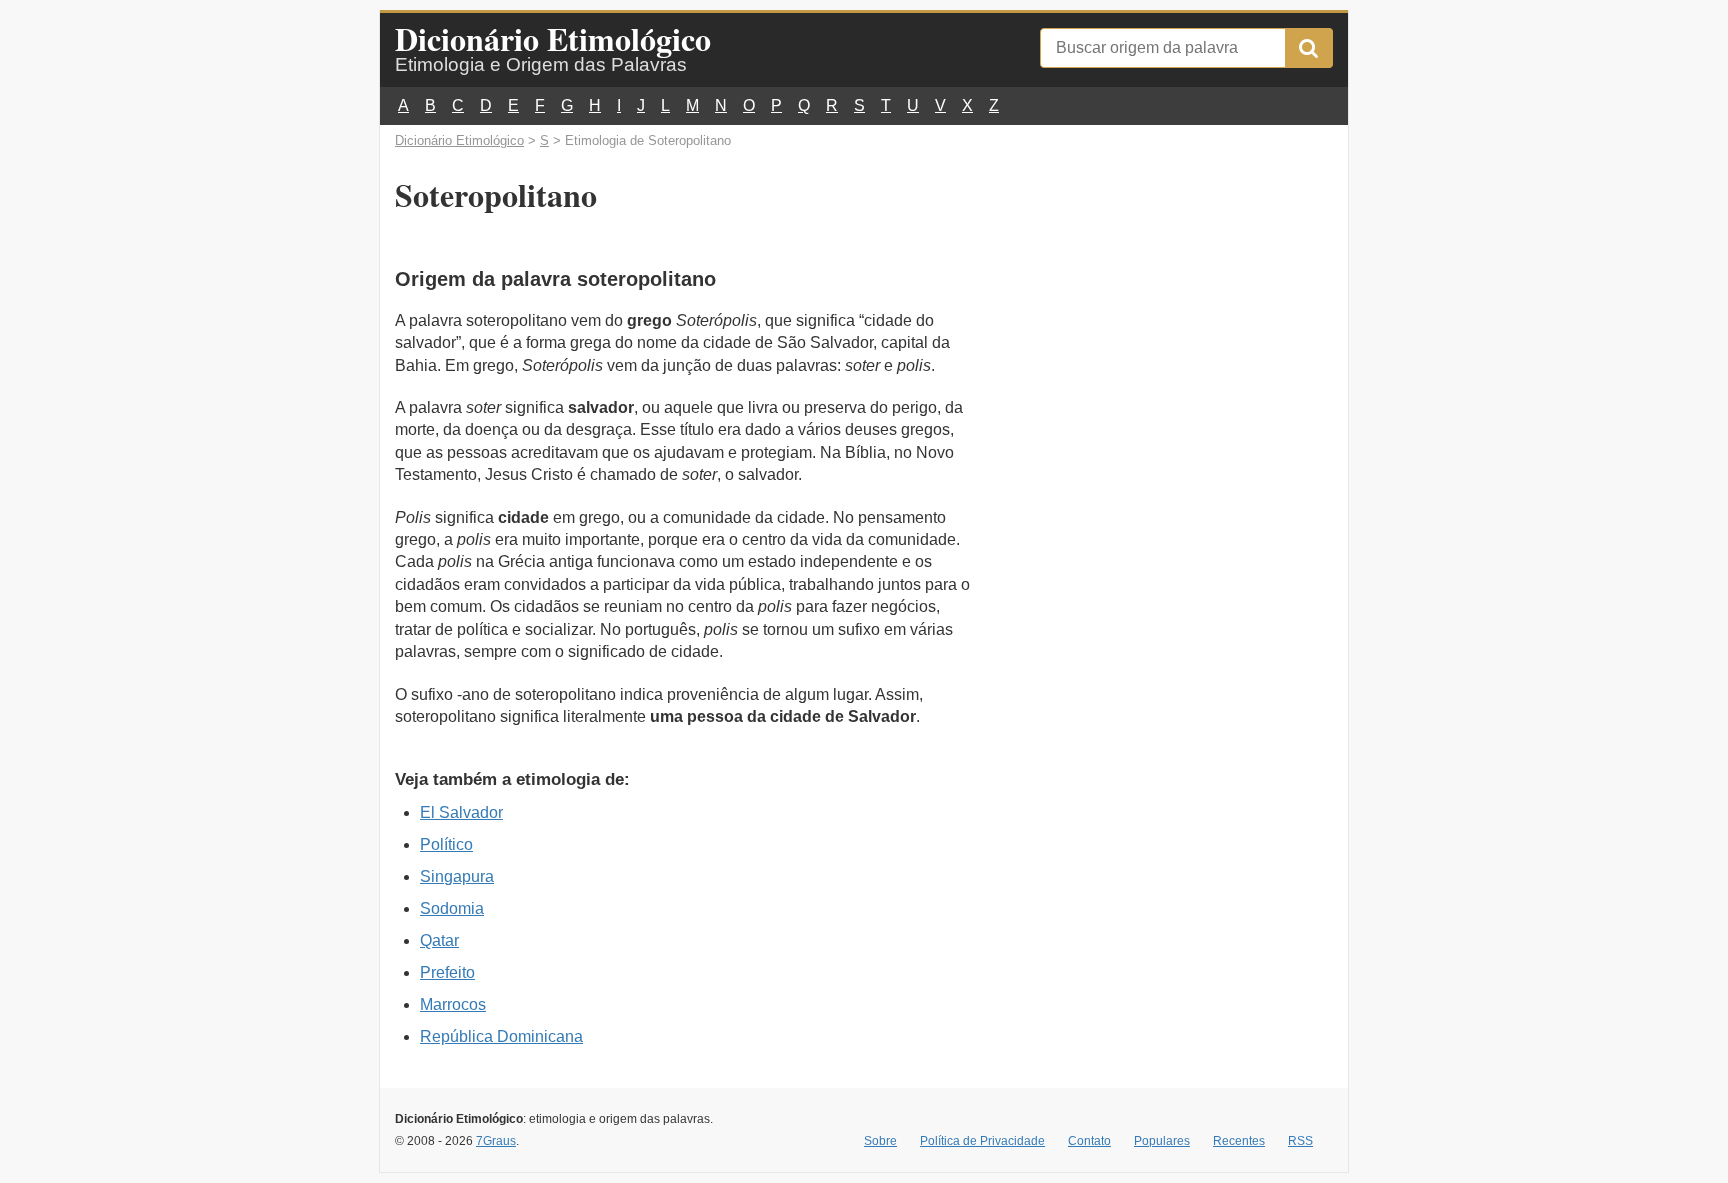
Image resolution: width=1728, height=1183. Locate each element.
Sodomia (452, 908)
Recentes (1239, 1141)
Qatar (439, 940)
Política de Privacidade (982, 1141)
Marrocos (453, 1004)
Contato (1089, 1141)
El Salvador (461, 812)
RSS (1300, 1141)
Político (446, 844)
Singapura (457, 876)
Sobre (880, 1141)
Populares (1162, 1141)
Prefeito (447, 972)
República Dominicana (501, 1036)
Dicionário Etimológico (553, 38)
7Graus (496, 1141)
